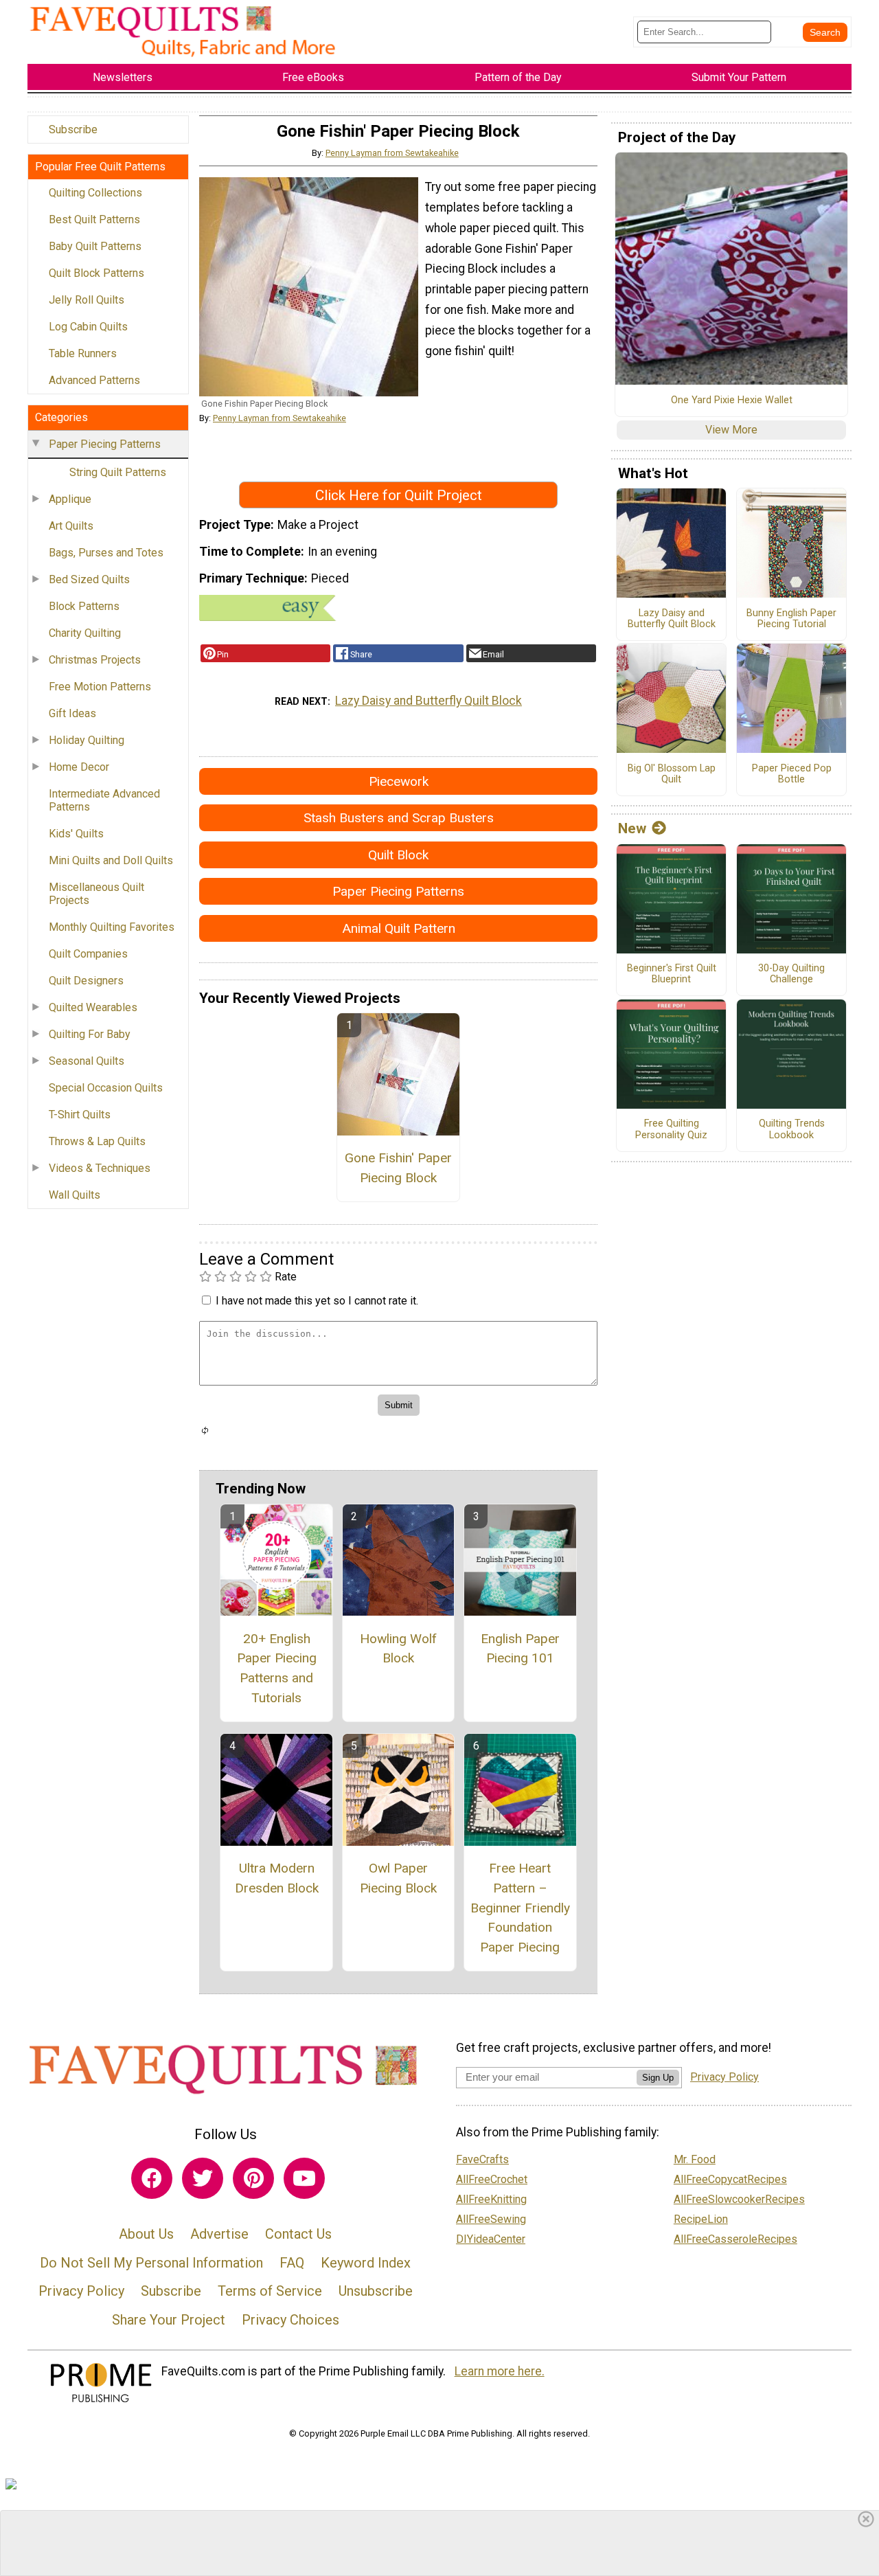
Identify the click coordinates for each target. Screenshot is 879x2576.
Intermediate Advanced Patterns (104, 800)
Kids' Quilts (76, 834)
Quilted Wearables (93, 1007)
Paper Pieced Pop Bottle (792, 775)
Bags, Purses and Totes (106, 553)
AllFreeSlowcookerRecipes (739, 2199)
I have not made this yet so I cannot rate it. (317, 1301)
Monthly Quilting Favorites (112, 927)
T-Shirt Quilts (80, 1115)
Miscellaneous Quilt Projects (96, 894)
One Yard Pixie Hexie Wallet (732, 400)
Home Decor (79, 767)
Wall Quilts (75, 1195)
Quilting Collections (95, 193)
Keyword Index (366, 2263)
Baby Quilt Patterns (95, 246)
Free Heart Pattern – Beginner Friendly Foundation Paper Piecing (520, 1908)
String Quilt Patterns (118, 472)
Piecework (399, 781)
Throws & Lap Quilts (97, 1141)
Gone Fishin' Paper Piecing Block (398, 1168)
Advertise (219, 2234)
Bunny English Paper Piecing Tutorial (791, 619)
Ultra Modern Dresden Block (277, 1878)
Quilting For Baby (90, 1034)
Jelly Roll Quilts (87, 300)
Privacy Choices (290, 2320)
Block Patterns (84, 606)
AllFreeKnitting (491, 2199)
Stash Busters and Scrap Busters (399, 818)
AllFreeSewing (491, 2219)
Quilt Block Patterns (96, 273)
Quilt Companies (88, 954)
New (632, 828)
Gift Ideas (72, 713)
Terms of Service (270, 2291)
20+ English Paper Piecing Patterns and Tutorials (277, 1668)
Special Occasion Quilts (106, 1088)
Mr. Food (695, 2159)
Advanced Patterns (94, 380)
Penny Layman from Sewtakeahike (392, 153)
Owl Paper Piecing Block (398, 1878)
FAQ (292, 2263)
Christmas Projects (95, 660)
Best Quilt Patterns (94, 219)
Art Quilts (71, 526)
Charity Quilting (85, 633)
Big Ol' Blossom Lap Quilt (672, 775)
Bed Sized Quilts (89, 579)
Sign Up (658, 2078)
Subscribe (73, 129)
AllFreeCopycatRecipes (730, 2179)
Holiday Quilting (87, 740)
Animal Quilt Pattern (399, 928)
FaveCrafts (482, 2159)
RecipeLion (701, 2219)
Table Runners (83, 353)
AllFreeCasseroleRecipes (735, 2239)
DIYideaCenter (491, 2239)
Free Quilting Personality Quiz (671, 1130)
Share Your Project (169, 2320)
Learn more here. (500, 2371)
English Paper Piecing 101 (520, 1649)
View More (731, 430)
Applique (70, 499)
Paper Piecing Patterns (105, 444)
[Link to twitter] (203, 2178)
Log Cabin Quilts (88, 327)
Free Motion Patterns (100, 687)
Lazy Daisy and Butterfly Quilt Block (429, 701)
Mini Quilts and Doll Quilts (111, 860)
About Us (146, 2234)
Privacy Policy (81, 2291)
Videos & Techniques (100, 1168)
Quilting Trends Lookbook (792, 1130)
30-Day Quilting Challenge (791, 974)
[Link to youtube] (304, 2178)
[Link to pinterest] (253, 2178)
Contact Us (298, 2234)
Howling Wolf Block (398, 1649)
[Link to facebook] (152, 2178)
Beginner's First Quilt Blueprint (672, 974)
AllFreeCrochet (492, 2179)
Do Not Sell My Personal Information (151, 2263)
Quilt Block (398, 855)
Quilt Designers (86, 981)
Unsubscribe (376, 2291)
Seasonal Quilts (87, 1061)
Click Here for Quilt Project (399, 495)
